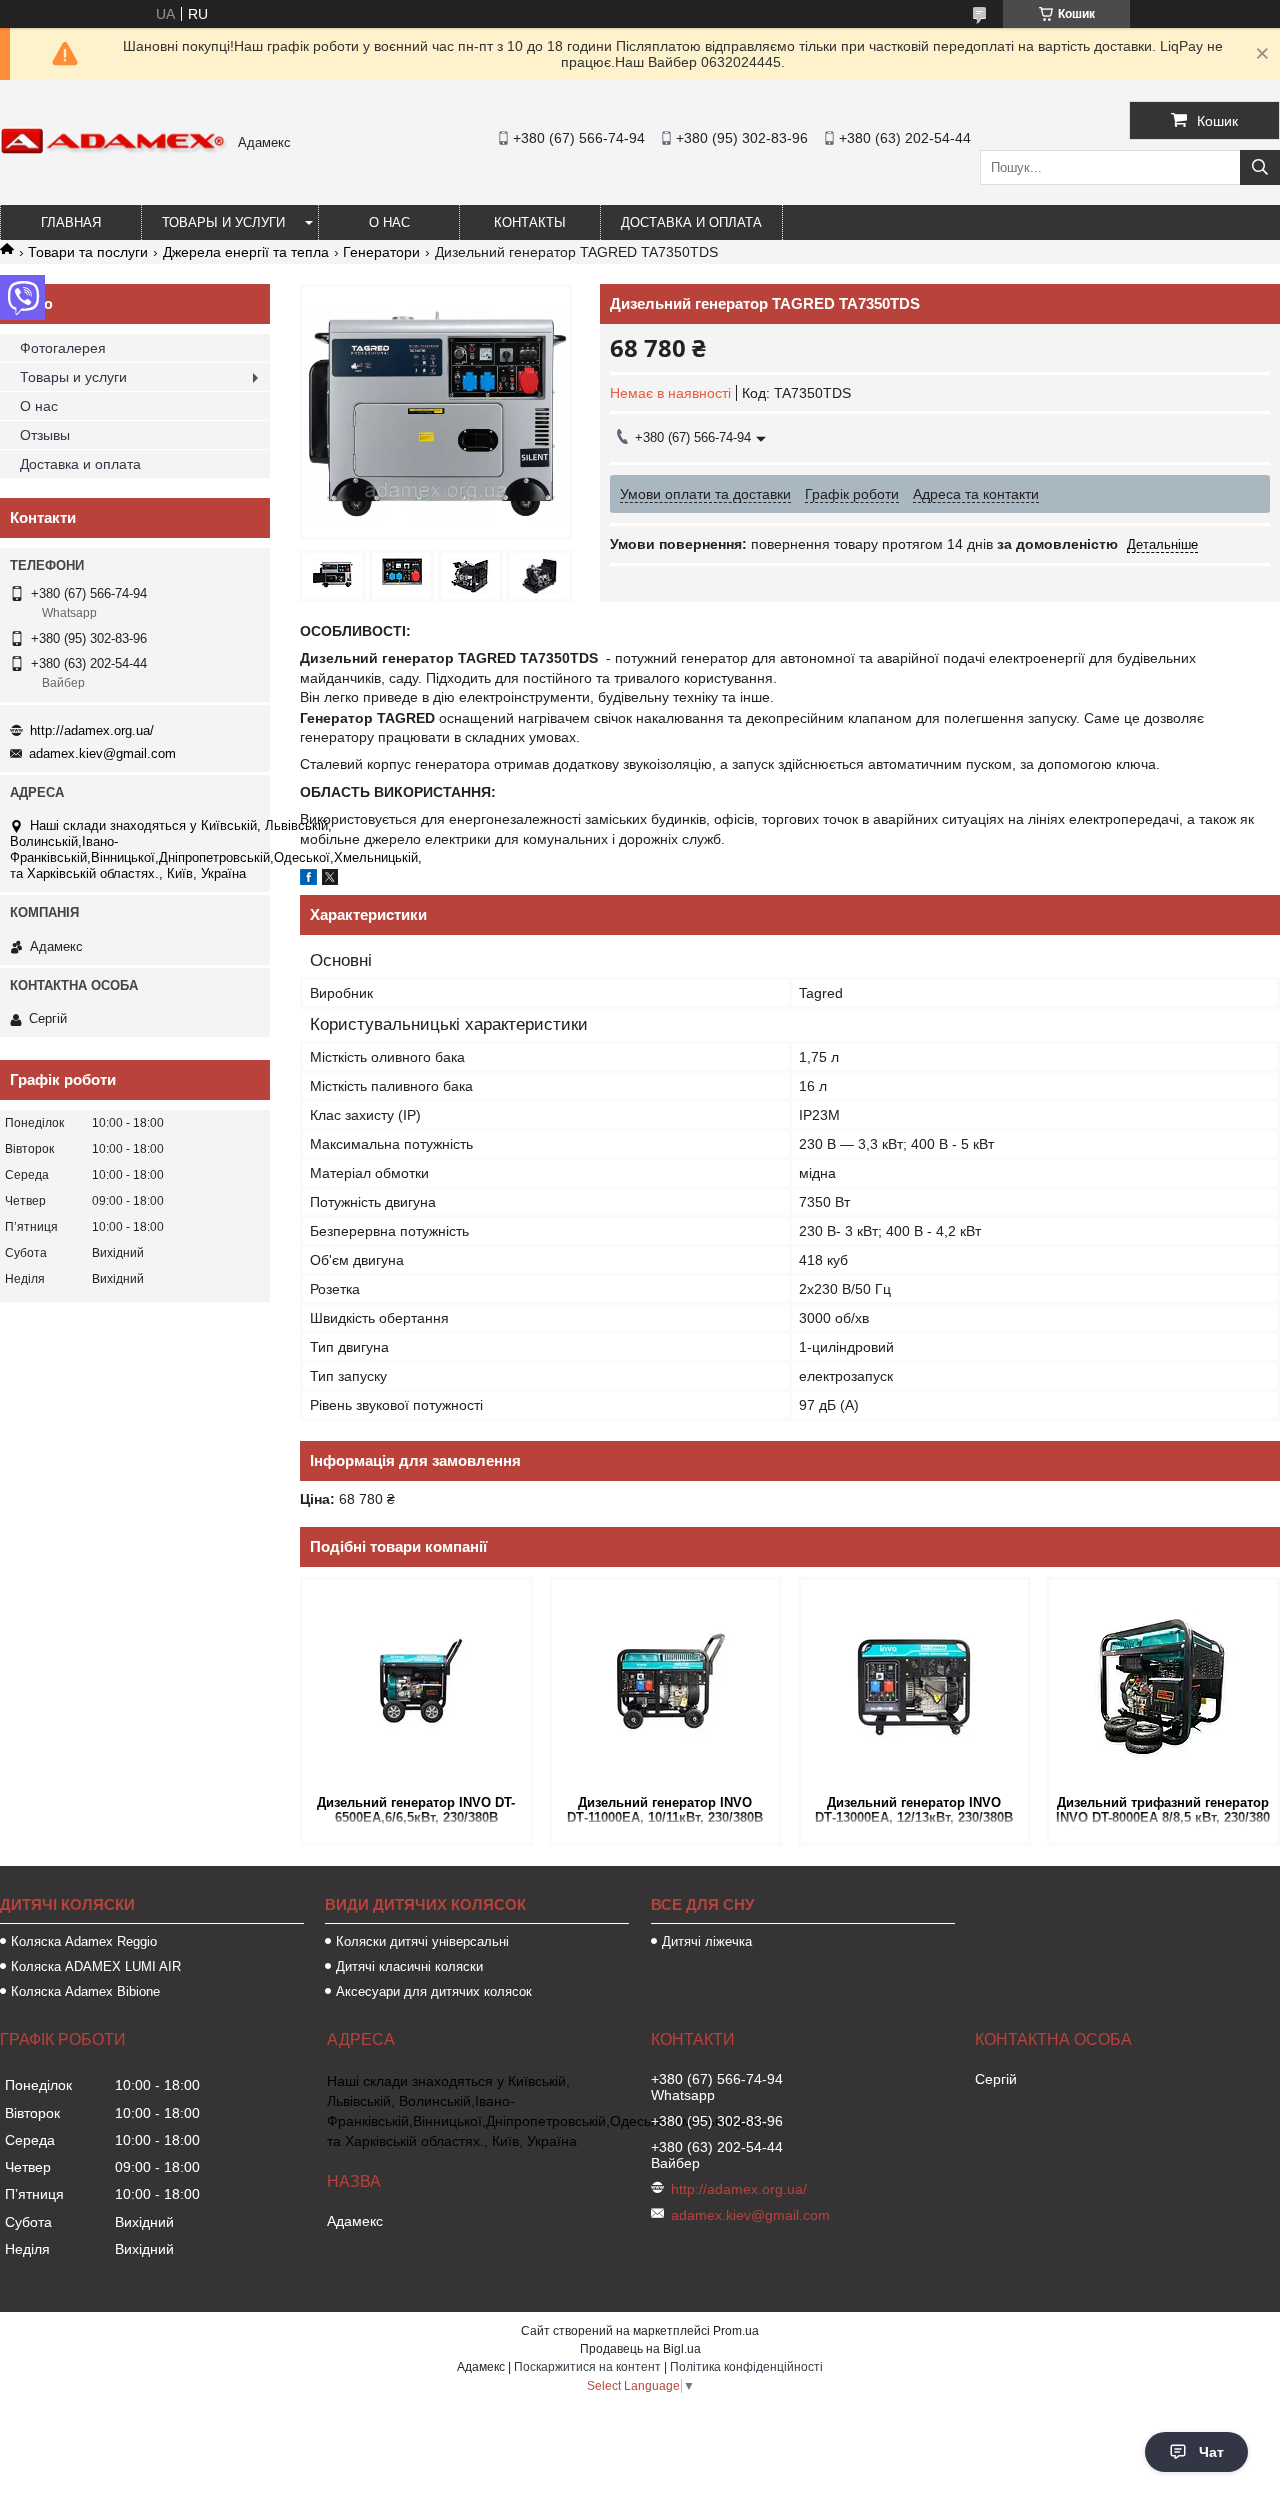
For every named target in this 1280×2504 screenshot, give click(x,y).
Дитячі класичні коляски (409, 1966)
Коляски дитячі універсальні (422, 1941)
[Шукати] (1260, 167)
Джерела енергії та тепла (246, 252)
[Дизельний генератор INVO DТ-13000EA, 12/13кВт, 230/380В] (914, 1685)
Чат (1211, 2452)
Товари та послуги (88, 252)
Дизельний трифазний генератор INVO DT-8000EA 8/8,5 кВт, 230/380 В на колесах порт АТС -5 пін (1163, 1811)
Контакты (530, 222)
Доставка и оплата (691, 222)
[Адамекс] (114, 150)
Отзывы (45, 435)
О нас (389, 222)
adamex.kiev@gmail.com (102, 753)
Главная (71, 222)
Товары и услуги (223, 222)
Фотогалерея (63, 348)
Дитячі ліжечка (707, 1941)
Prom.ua (736, 2331)
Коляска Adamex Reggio (84, 1941)
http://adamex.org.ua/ (92, 730)
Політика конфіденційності (746, 2367)
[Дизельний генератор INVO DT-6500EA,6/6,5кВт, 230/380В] (416, 1685)
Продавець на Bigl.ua (640, 2349)
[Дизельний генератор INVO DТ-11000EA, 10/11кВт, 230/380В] (665, 1685)
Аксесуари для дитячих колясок (434, 1991)
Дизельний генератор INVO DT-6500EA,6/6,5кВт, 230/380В (416, 1810)
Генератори (381, 252)
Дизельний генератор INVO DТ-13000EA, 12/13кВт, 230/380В (914, 1810)
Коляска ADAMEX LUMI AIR (96, 1966)
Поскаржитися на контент (587, 2367)
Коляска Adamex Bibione (85, 1991)
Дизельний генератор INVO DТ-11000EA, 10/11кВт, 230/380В (665, 1810)
